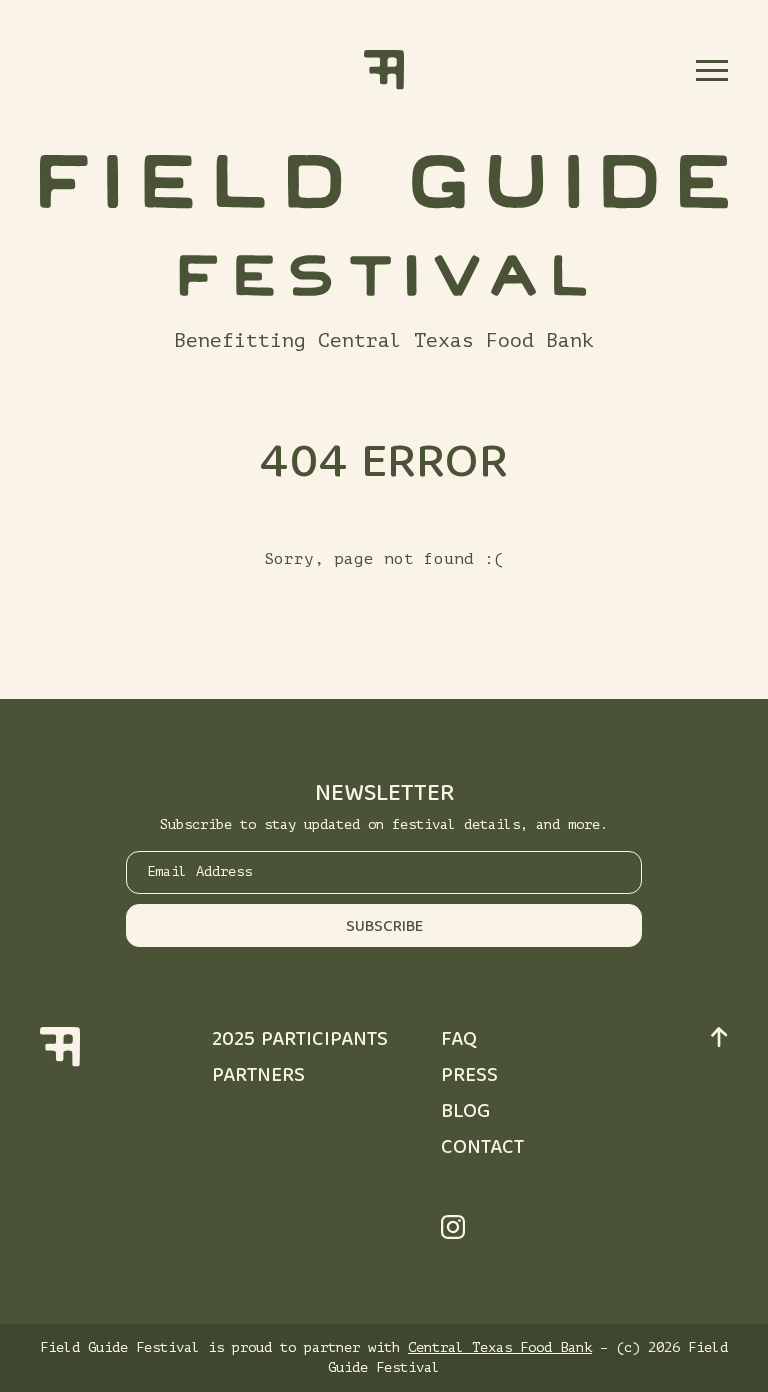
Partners (258, 1076)
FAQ (459, 1040)
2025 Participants (300, 1040)
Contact (482, 1148)
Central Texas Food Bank (500, 1347)
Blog (465, 1112)
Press (469, 1076)
